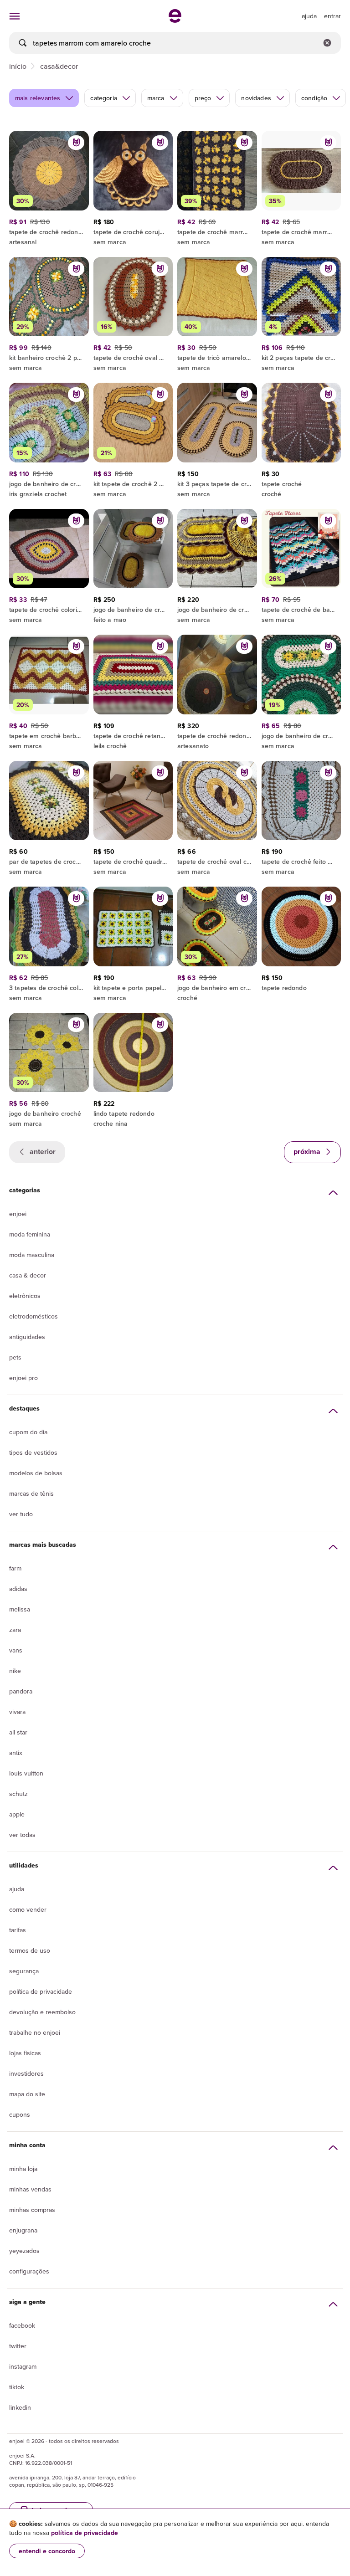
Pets (15, 1357)
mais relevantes (38, 98)
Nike (15, 1671)
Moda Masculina (32, 1255)
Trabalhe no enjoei (35, 2032)
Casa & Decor (28, 1275)
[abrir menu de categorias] (15, 16)
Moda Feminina (30, 1234)
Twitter (18, 2346)
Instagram (23, 2366)
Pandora (21, 1691)
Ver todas (22, 1835)
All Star (18, 1732)
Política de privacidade (41, 1991)
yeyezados (24, 2251)
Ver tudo (21, 1514)
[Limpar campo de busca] (327, 43)
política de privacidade (85, 2533)
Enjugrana (23, 2230)
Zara (15, 1630)
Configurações (29, 2271)
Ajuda (17, 1889)
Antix (16, 1753)
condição (314, 98)
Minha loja (23, 2169)
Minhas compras (32, 2210)
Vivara (17, 1712)
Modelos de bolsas (36, 1473)
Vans (16, 1650)
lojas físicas (25, 2053)
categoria (103, 98)
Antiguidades (27, 1337)
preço (203, 98)
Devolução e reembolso (42, 2012)
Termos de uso (30, 1950)
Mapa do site (27, 2094)
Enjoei (18, 1214)
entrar (332, 16)
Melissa (20, 1609)
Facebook (22, 2325)
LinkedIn (20, 2407)
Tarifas (18, 1930)
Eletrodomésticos (33, 1316)
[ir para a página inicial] (175, 20)
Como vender (28, 1909)
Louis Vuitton (26, 1773)
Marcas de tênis (31, 1493)
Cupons (20, 2114)
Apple (17, 1814)
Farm (15, 1568)
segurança (24, 1971)
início (18, 66)
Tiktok (17, 2387)
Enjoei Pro (23, 1378)
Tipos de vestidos (33, 1452)
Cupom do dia (28, 1432)
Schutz (18, 1794)
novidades (256, 98)
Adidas (18, 1589)
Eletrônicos (25, 1296)
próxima (308, 1152)
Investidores (26, 2073)
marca (156, 98)
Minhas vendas (30, 2189)
